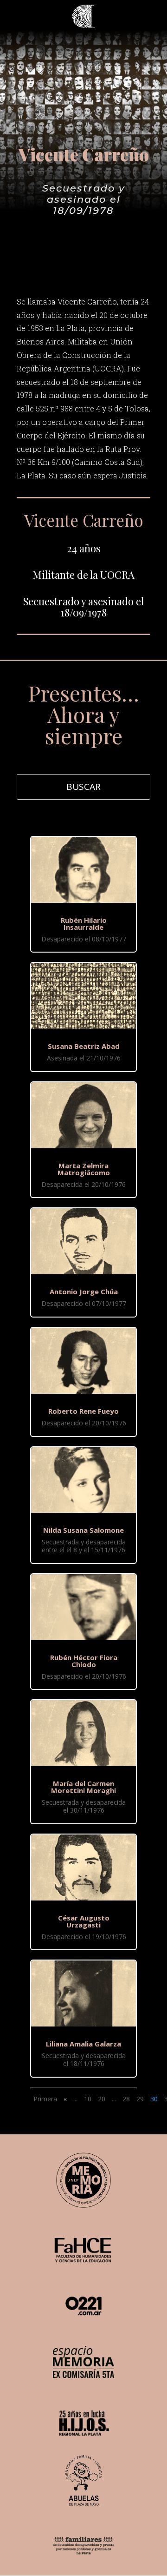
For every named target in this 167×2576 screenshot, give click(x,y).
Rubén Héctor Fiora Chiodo (84, 1661)
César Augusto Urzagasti (84, 1921)
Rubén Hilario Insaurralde (84, 924)
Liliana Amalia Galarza (83, 2044)
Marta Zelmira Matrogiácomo (84, 1169)
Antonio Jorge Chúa (84, 1291)
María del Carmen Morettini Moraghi (83, 1787)
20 (102, 2099)
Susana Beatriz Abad (84, 1046)
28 (126, 2099)
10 (88, 2099)
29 (140, 2099)
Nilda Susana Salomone (83, 1530)
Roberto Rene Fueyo (83, 1411)
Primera (45, 2099)
